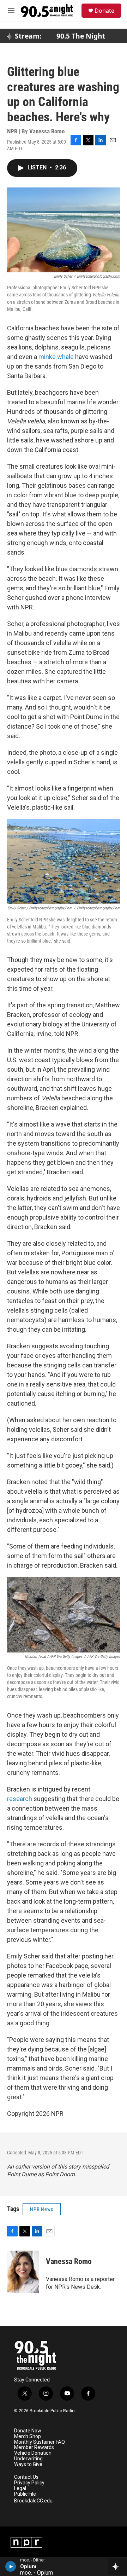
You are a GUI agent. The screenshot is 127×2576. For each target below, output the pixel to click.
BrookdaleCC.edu (33, 2501)
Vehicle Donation (33, 2453)
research (20, 1799)
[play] (11, 2566)
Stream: (27, 36)
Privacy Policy (29, 2483)
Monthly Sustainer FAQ (40, 2442)
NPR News (42, 2209)
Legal (20, 2488)
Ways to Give (28, 2464)
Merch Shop (28, 2436)
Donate (104, 11)
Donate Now (28, 2431)
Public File (25, 2494)
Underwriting (28, 2459)
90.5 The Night (81, 36)
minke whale (56, 357)
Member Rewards (34, 2447)
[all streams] (118, 2566)
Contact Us (26, 2477)
